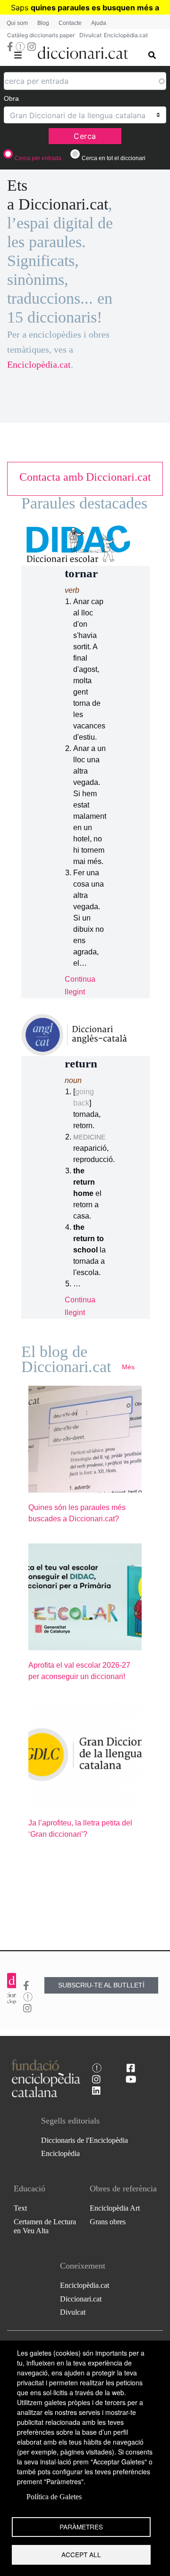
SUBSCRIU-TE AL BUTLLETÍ (101, 1985)
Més (128, 1367)
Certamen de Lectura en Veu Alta (45, 2226)
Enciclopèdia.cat (126, 35)
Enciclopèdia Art (115, 2208)
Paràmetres (81, 2527)
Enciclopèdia (60, 2153)
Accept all (81, 2554)
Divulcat (90, 35)
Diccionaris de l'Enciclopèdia (85, 2140)
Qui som (17, 23)
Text (20, 2208)
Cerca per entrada (38, 158)
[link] (85, 477)
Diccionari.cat (81, 2299)
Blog (43, 23)
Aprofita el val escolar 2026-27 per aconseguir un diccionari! (79, 1671)
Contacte (70, 23)
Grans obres (108, 2222)
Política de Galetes (54, 2497)
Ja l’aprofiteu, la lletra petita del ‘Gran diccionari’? (80, 1829)
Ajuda (99, 23)
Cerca (85, 136)
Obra (11, 98)
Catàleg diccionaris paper (41, 35)
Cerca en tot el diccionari (114, 158)
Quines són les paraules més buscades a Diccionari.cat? (77, 1513)
